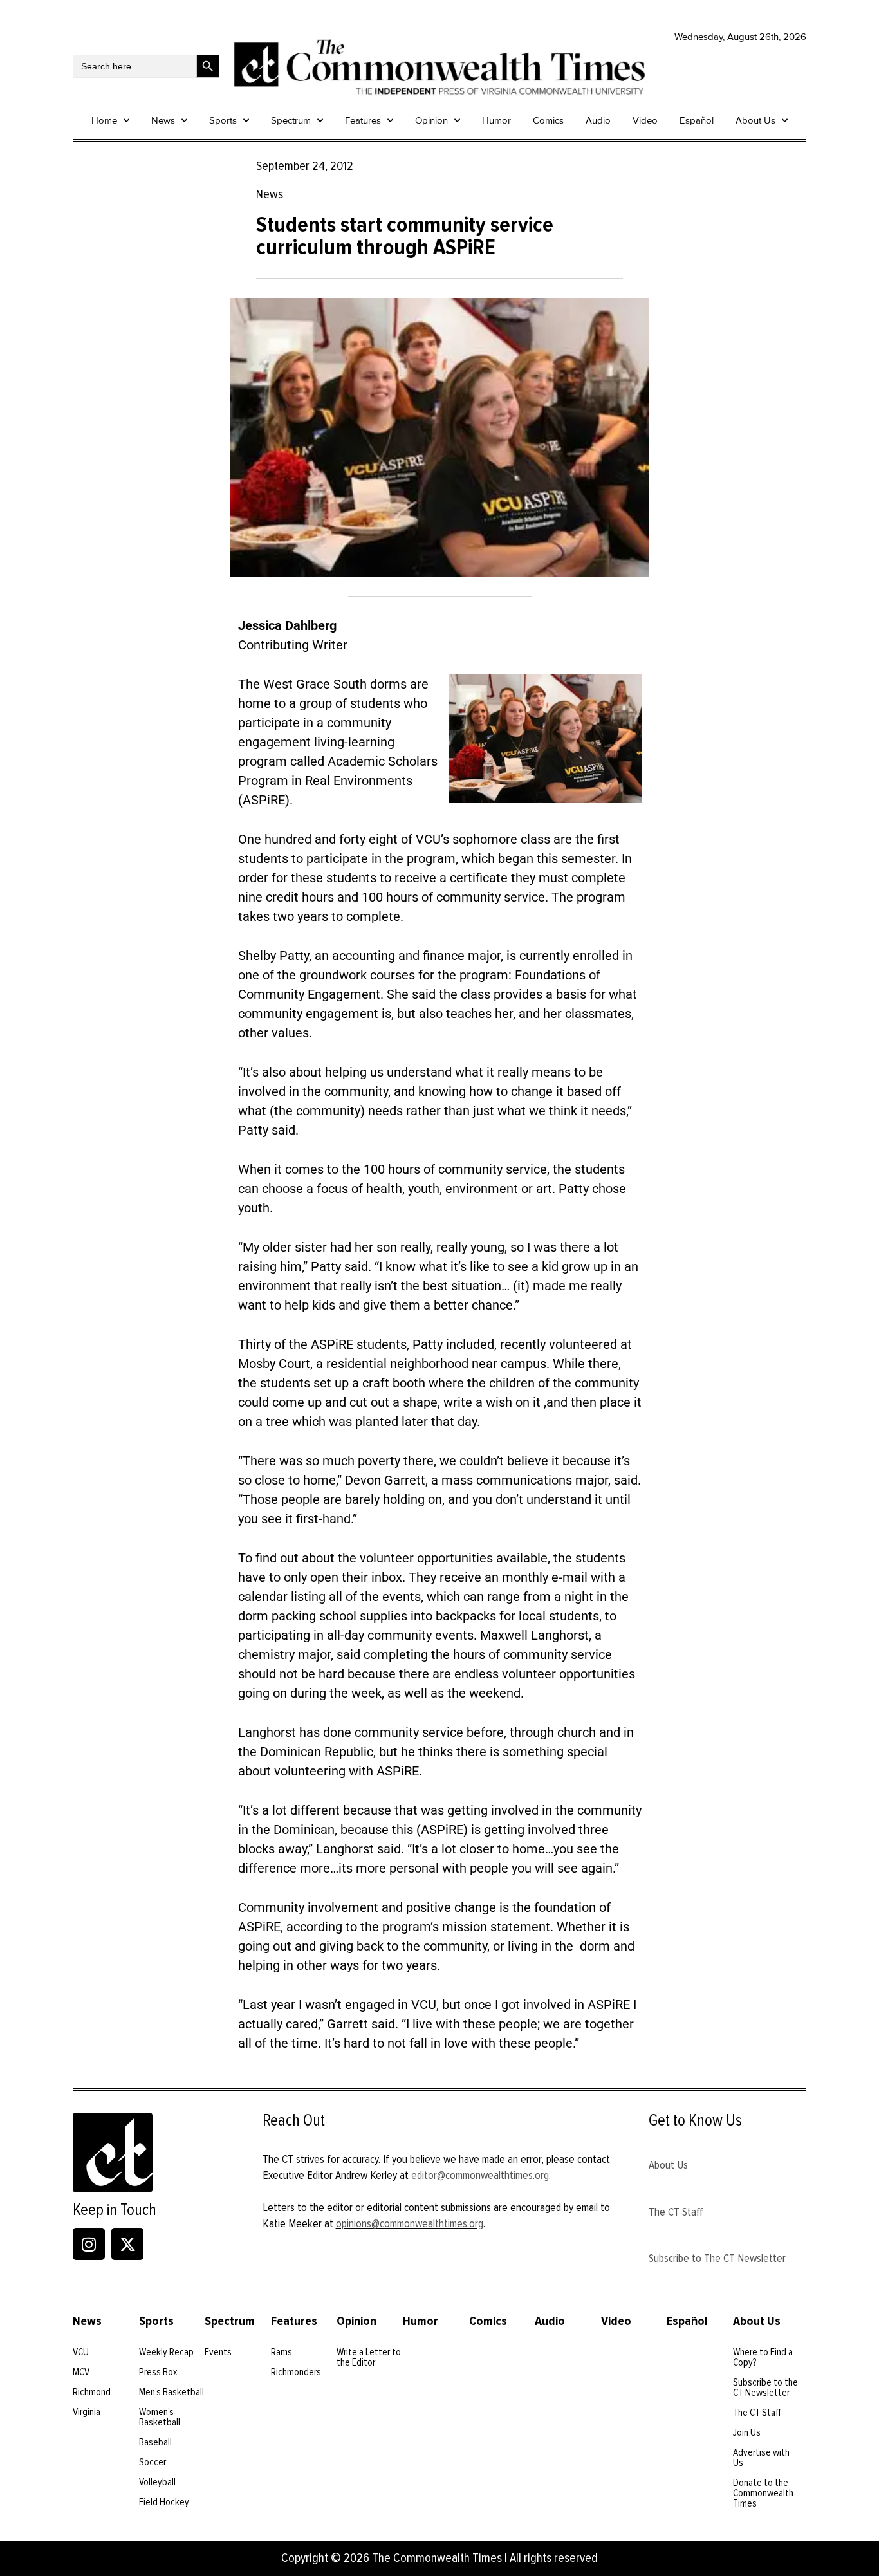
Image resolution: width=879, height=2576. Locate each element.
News (163, 120)
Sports (223, 120)
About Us (755, 120)
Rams (282, 2352)
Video (645, 120)
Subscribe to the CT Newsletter (765, 2387)
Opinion (431, 120)
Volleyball (157, 2482)
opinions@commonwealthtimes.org (410, 2223)
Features (363, 120)
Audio (598, 120)
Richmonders (296, 2372)
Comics (548, 120)
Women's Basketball (160, 2417)
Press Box (158, 2372)
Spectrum (291, 120)
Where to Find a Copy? (763, 2357)
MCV (81, 2372)
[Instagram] (89, 2244)
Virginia (87, 2412)
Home (104, 120)
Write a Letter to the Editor (369, 2357)
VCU (81, 2352)
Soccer (153, 2462)
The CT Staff (676, 2212)
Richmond (92, 2392)
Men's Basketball (171, 2392)
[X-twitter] (127, 2244)
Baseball (155, 2442)
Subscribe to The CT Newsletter (717, 2258)
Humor (496, 120)
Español (697, 120)
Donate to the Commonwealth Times (763, 2493)
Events (218, 2352)
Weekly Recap (166, 2352)
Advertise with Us (761, 2458)
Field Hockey (164, 2502)
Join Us (747, 2432)
